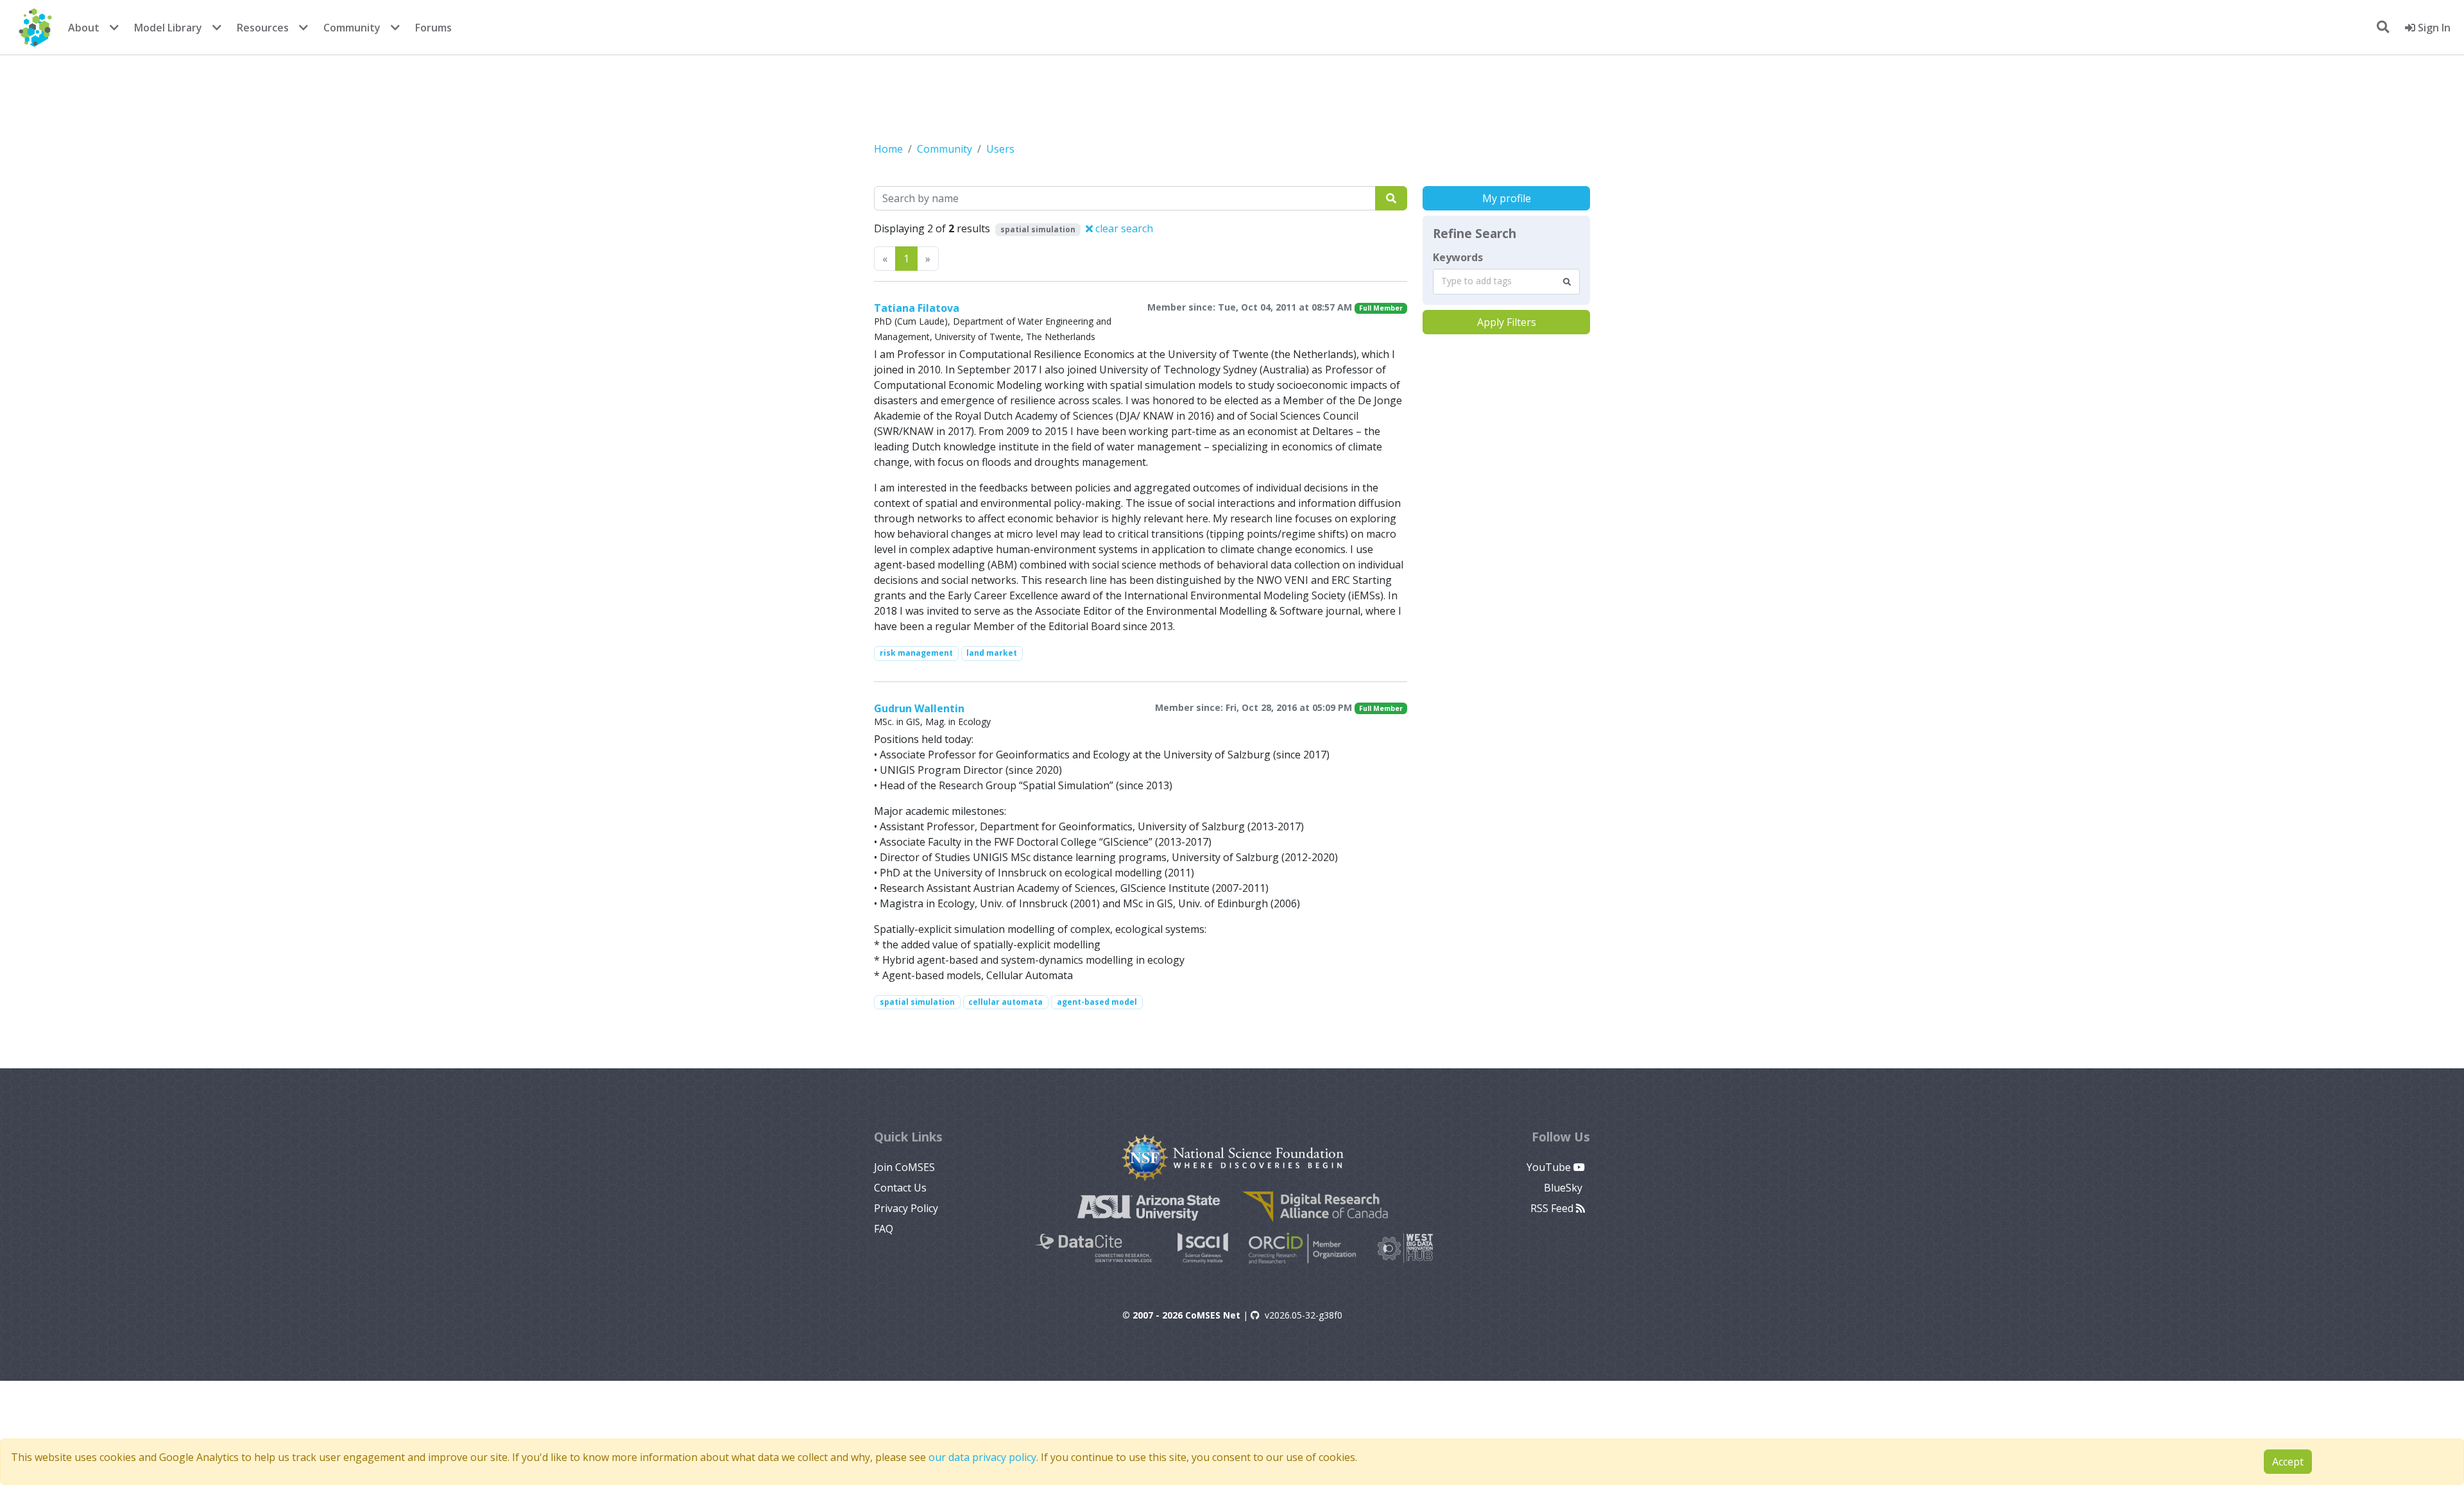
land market (992, 653)
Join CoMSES (904, 1167)
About (84, 28)
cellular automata (1005, 1002)
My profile (1507, 198)
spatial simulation (917, 1002)
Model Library (168, 28)
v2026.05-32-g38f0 (1304, 1315)
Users (1000, 149)
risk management (916, 653)
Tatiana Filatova (917, 308)
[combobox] (1506, 282)
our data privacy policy (982, 1457)
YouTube (1550, 1167)
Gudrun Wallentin (919, 708)
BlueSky (1564, 1188)
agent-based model (1097, 1002)
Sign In (2433, 28)
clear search (1123, 228)
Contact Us (900, 1188)
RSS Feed (1553, 1208)
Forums (433, 28)
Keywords (1458, 257)
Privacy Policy (906, 1208)
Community (352, 28)
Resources (263, 28)
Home (888, 149)
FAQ (884, 1229)
